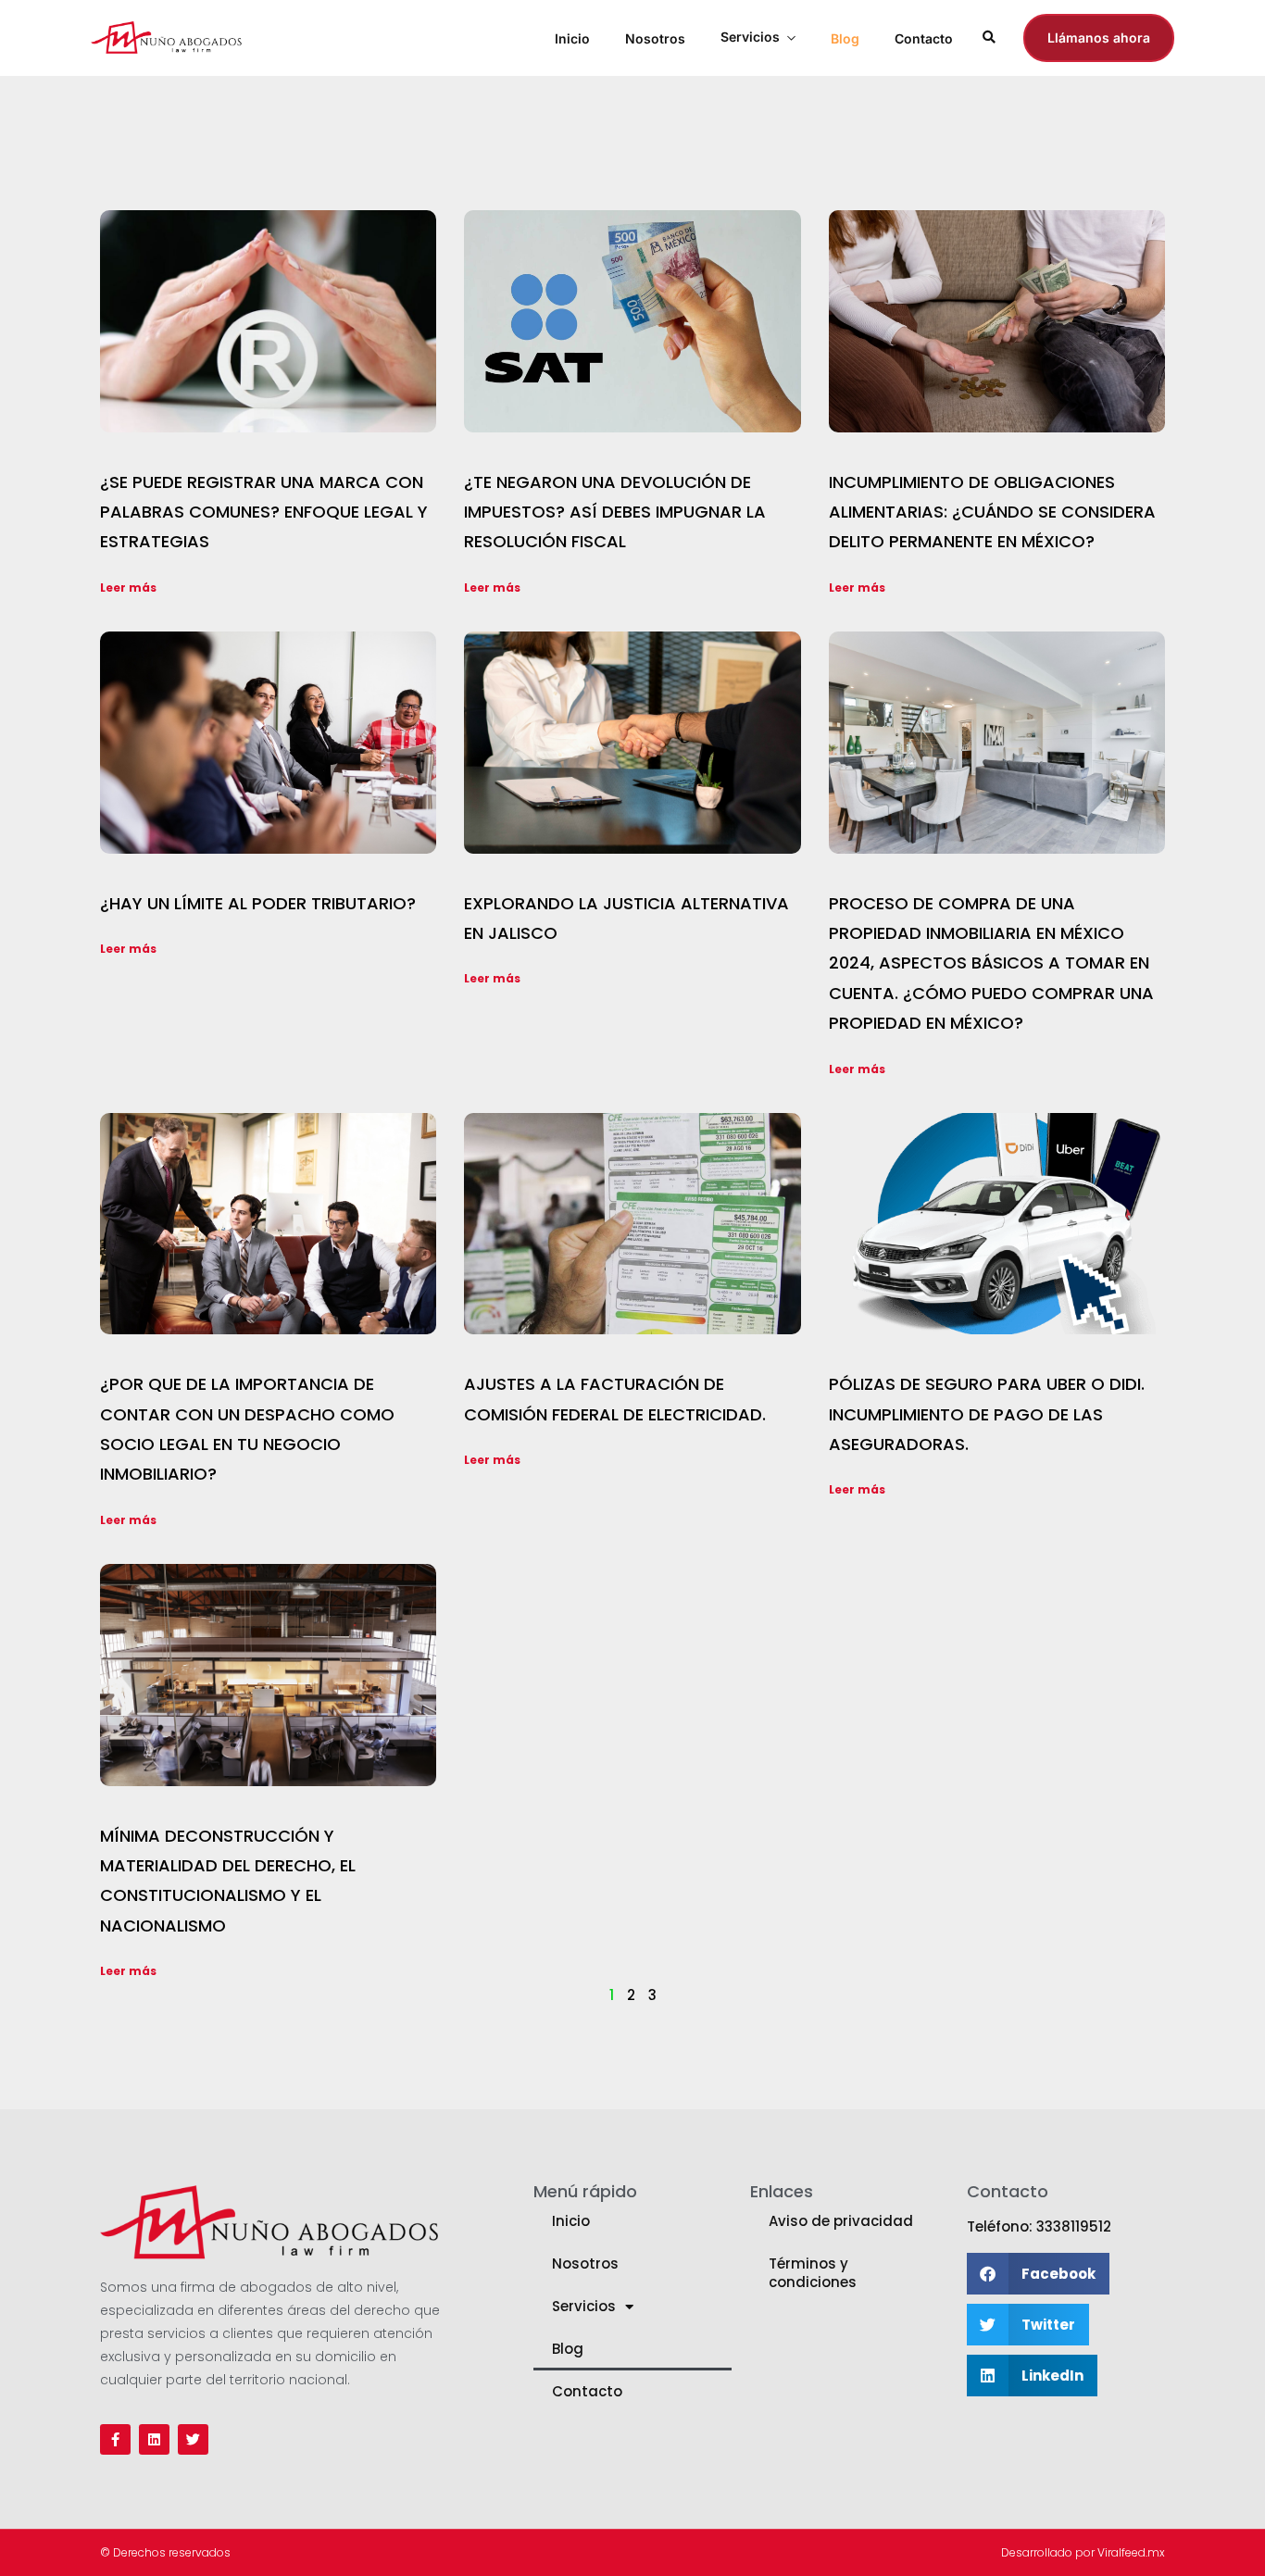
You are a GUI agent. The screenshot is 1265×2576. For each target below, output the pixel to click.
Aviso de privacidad (841, 2221)
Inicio (572, 38)
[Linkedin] (154, 2439)
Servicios (750, 37)
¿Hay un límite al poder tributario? (258, 903)
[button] (1038, 2274)
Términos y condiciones (813, 2273)
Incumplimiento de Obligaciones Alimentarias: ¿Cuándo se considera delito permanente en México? (992, 512)
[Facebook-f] (115, 2439)
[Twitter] (193, 2439)
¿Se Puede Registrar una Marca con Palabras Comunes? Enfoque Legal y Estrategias (264, 512)
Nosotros (655, 38)
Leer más (128, 588)
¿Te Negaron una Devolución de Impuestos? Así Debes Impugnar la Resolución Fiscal (615, 512)
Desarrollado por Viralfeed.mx (1083, 2552)
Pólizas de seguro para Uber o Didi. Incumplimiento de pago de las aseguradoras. (987, 1414)
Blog (845, 38)
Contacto (924, 38)
